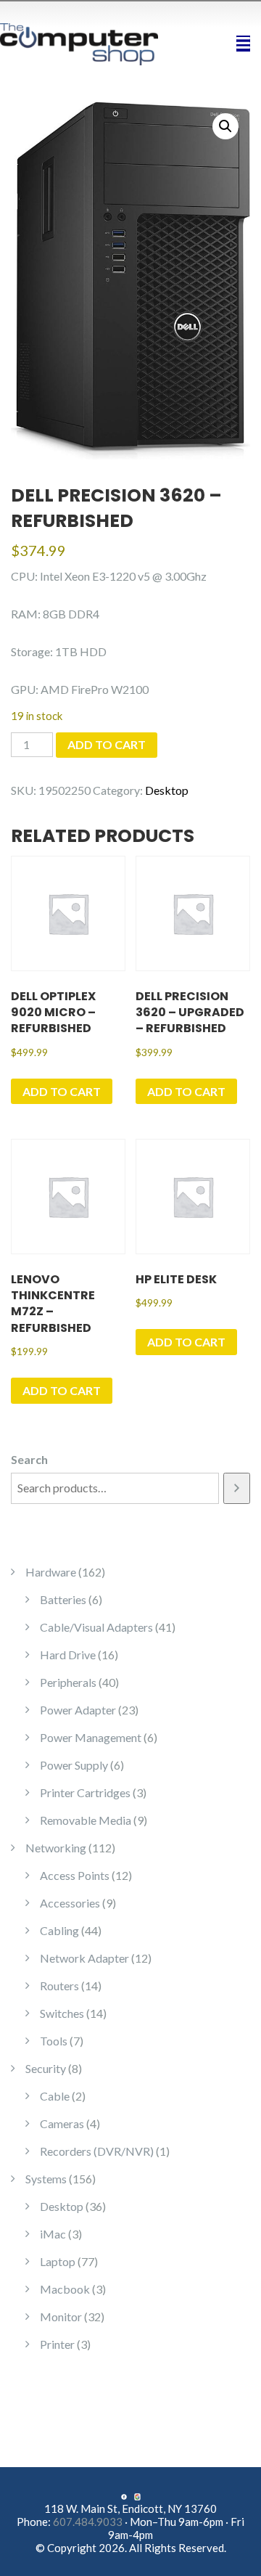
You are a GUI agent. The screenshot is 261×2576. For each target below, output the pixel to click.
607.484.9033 (88, 2522)
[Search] (237, 1488)
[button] (225, 126)
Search (29, 1459)
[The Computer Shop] (87, 42)
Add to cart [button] (62, 1091)
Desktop (167, 790)
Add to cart (107, 744)
